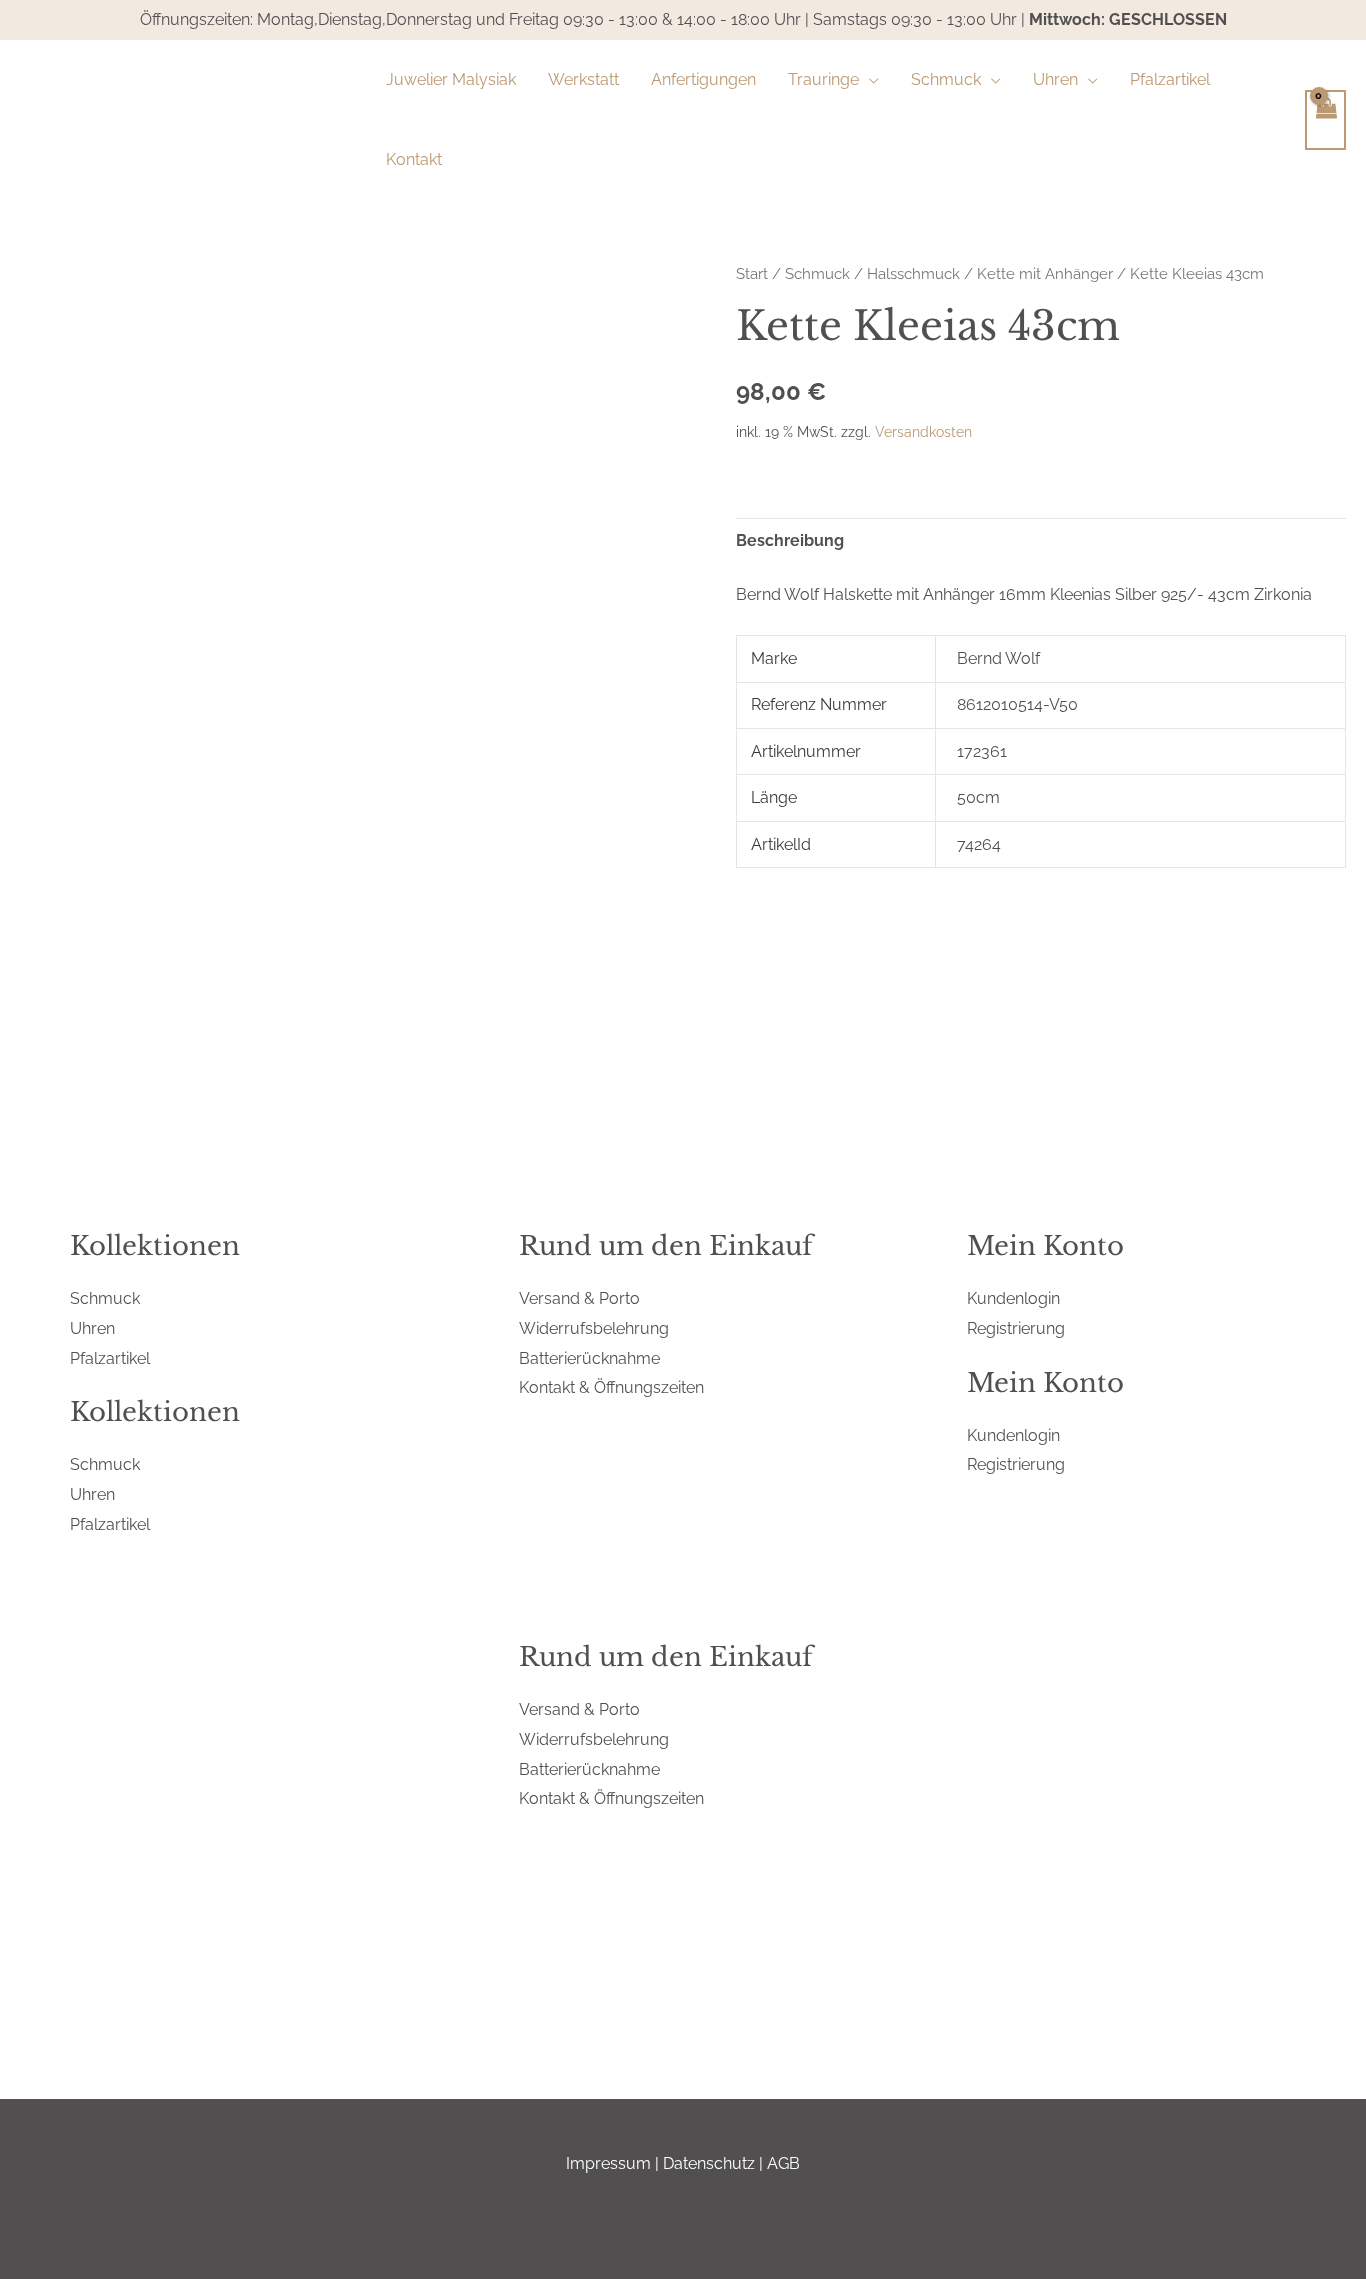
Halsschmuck (913, 273)
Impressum (608, 2163)
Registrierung (1016, 1328)
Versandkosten (923, 431)
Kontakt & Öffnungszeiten (611, 1387)
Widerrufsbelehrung (594, 1328)
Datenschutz (709, 2163)
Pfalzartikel (110, 1358)
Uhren (92, 1328)
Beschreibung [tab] (790, 540)
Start (752, 273)
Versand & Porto (579, 1298)
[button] (869, 80)
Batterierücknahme (589, 1358)
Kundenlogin (1013, 1298)
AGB (783, 2163)
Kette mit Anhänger (1045, 273)
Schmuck (817, 273)
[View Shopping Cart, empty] (1325, 120)
